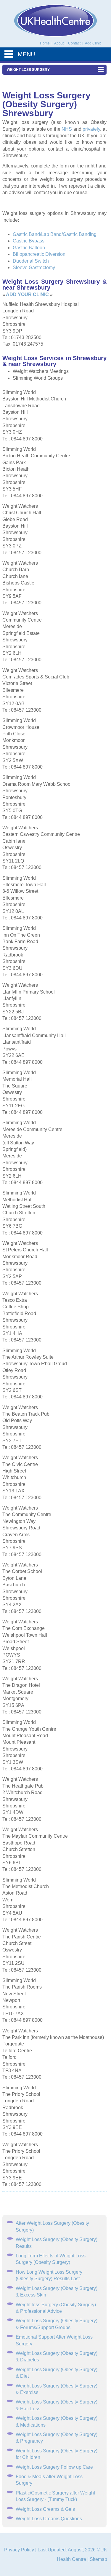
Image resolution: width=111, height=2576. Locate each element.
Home (45, 43)
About (59, 43)
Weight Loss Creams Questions (49, 2519)
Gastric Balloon (29, 248)
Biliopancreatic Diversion (39, 254)
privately (91, 129)
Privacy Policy (19, 2550)
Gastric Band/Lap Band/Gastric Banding (55, 234)
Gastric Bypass (29, 241)
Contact (75, 43)
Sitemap (98, 2559)
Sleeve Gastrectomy (34, 267)
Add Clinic (93, 43)
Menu (26, 54)
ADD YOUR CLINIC (27, 294)
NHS (67, 129)
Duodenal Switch (31, 261)
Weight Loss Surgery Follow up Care (54, 2467)
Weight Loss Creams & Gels (45, 2509)
